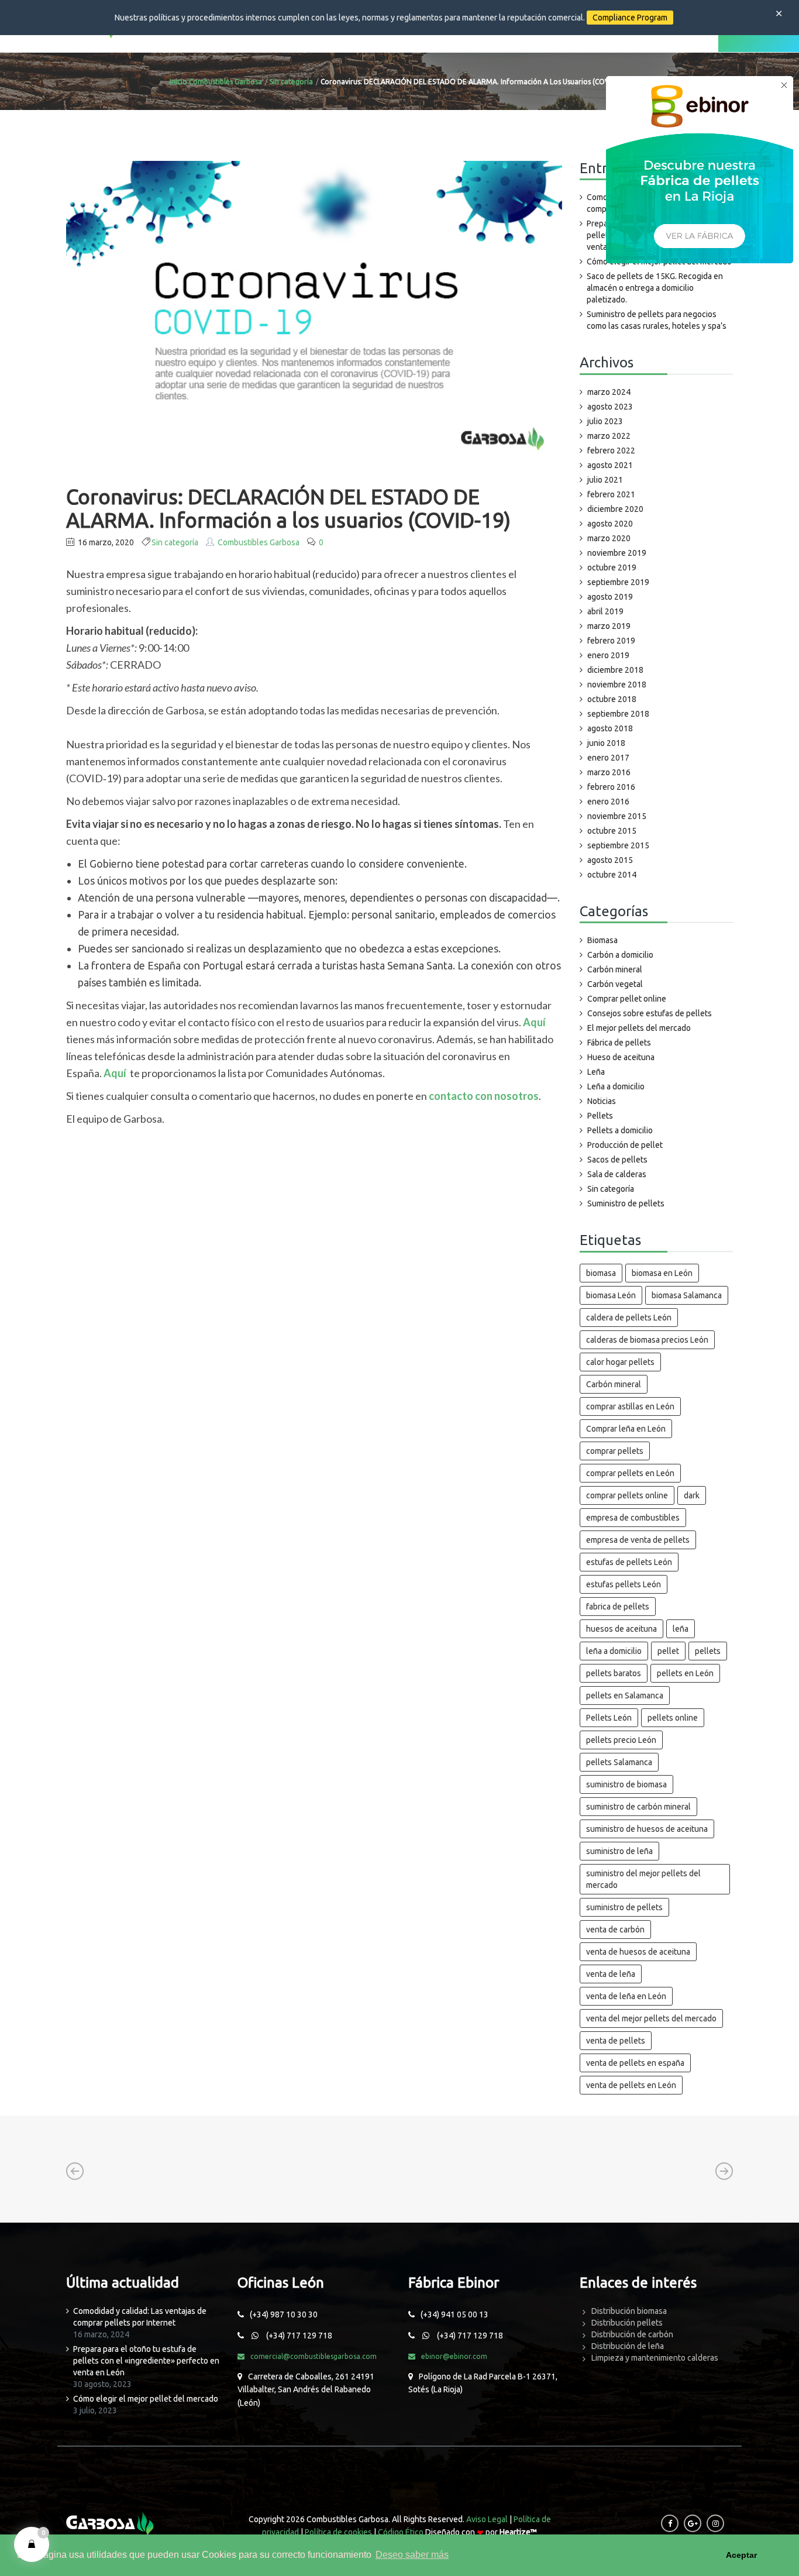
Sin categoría (291, 82)
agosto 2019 (610, 597)
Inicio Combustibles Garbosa (216, 82)
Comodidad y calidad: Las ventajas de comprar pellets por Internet (140, 2317)
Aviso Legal (487, 2519)
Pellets (600, 1116)
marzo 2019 (609, 626)
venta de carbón (615, 1930)
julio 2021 (605, 480)
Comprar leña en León (626, 1429)
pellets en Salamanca (625, 1695)
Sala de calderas (617, 1174)
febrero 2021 (611, 494)
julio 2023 (605, 421)
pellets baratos (614, 1673)
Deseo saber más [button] (412, 2555)
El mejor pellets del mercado (639, 1028)
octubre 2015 (612, 831)
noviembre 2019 (617, 553)
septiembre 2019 (618, 582)
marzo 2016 (609, 772)
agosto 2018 (610, 728)
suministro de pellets (624, 1907)
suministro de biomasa (626, 1784)
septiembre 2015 (618, 845)
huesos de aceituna (621, 1629)
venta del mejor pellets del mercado (651, 2018)
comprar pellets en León (630, 1473)
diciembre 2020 (615, 509)
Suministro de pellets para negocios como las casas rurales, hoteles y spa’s (657, 320)
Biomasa (602, 940)
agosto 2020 (610, 524)
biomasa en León (662, 1273)
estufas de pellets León (629, 1562)
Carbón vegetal (615, 984)
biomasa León (611, 1295)
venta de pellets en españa (635, 2063)
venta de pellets (616, 2041)
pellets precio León (621, 1740)
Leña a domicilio (616, 1086)
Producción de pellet (625, 1145)
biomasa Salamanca (687, 1295)
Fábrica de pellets (619, 1043)
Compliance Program (630, 18)
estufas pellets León (624, 1584)
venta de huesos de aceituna (638, 1952)
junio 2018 (606, 743)
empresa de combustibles (633, 1518)
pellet (668, 1651)
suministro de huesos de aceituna (647, 1829)
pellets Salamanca (619, 1762)
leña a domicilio (614, 1651)
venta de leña (611, 1974)
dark (692, 1495)
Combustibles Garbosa (259, 542)
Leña (596, 1072)
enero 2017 (608, 758)
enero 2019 (608, 655)
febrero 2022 (611, 450)
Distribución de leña (628, 2346)
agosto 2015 (610, 860)
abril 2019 (605, 611)
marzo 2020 (609, 538)
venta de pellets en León (631, 2085)
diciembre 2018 (615, 670)
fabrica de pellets (618, 1607)
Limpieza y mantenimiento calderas (655, 2358)
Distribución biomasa (629, 2311)
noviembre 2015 (617, 816)
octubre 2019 (612, 568)
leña (681, 1629)
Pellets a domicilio (620, 1130)
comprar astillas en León (630, 1406)
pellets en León (685, 1673)
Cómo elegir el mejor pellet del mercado (146, 2399)
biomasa (601, 1273)
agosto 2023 (610, 407)
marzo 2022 (609, 436)
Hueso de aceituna (621, 1057)
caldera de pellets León (629, 1318)
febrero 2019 (611, 641)
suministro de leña (619, 1851)
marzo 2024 (609, 392)
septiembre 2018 (618, 714)
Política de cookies (338, 2532)
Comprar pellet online (627, 999)
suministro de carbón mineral (638, 1807)
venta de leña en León (626, 1996)
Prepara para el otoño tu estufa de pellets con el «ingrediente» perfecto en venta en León (146, 2361)
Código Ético (401, 2532)
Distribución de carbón (632, 2334)
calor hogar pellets (620, 1362)
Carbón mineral (615, 969)
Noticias (602, 1101)
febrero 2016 (611, 787)
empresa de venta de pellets (638, 1540)
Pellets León (609, 1718)
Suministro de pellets (626, 1203)
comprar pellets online (627, 1495)
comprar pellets (615, 1451)
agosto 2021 (610, 465)
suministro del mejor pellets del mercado (643, 1879)
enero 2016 (608, 802)
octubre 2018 (612, 699)
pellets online (673, 1718)
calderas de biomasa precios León (647, 1340)
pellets (708, 1651)
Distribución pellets (627, 2323)
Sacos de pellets (617, 1160)
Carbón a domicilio (620, 955)
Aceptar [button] (741, 2555)
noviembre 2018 (617, 685)
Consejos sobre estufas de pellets (650, 1013)
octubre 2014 (612, 875)
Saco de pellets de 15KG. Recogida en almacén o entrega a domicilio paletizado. (655, 288)
